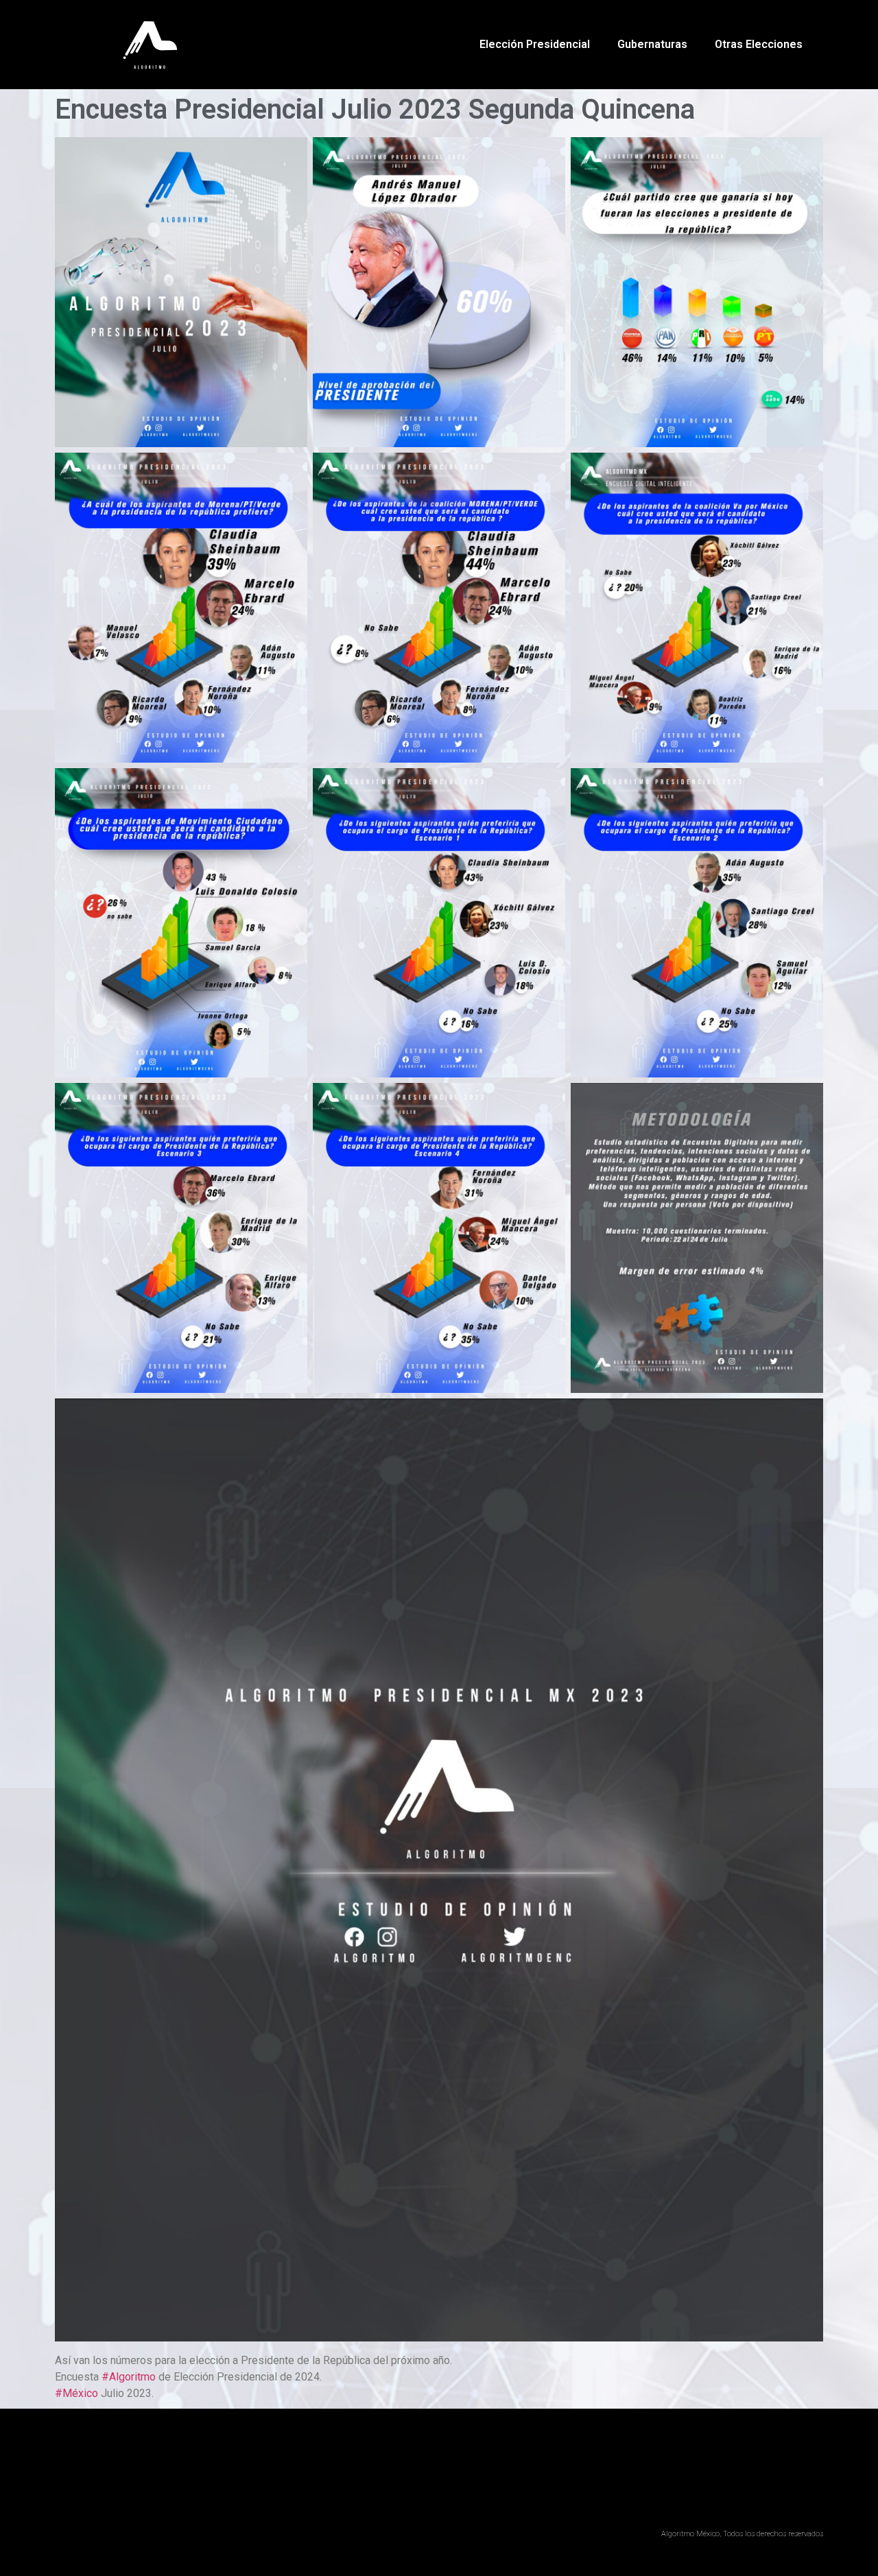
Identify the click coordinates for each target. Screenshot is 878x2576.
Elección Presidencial (535, 44)
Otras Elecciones (759, 44)
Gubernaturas (652, 44)
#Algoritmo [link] (129, 2377)
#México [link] (76, 2393)
